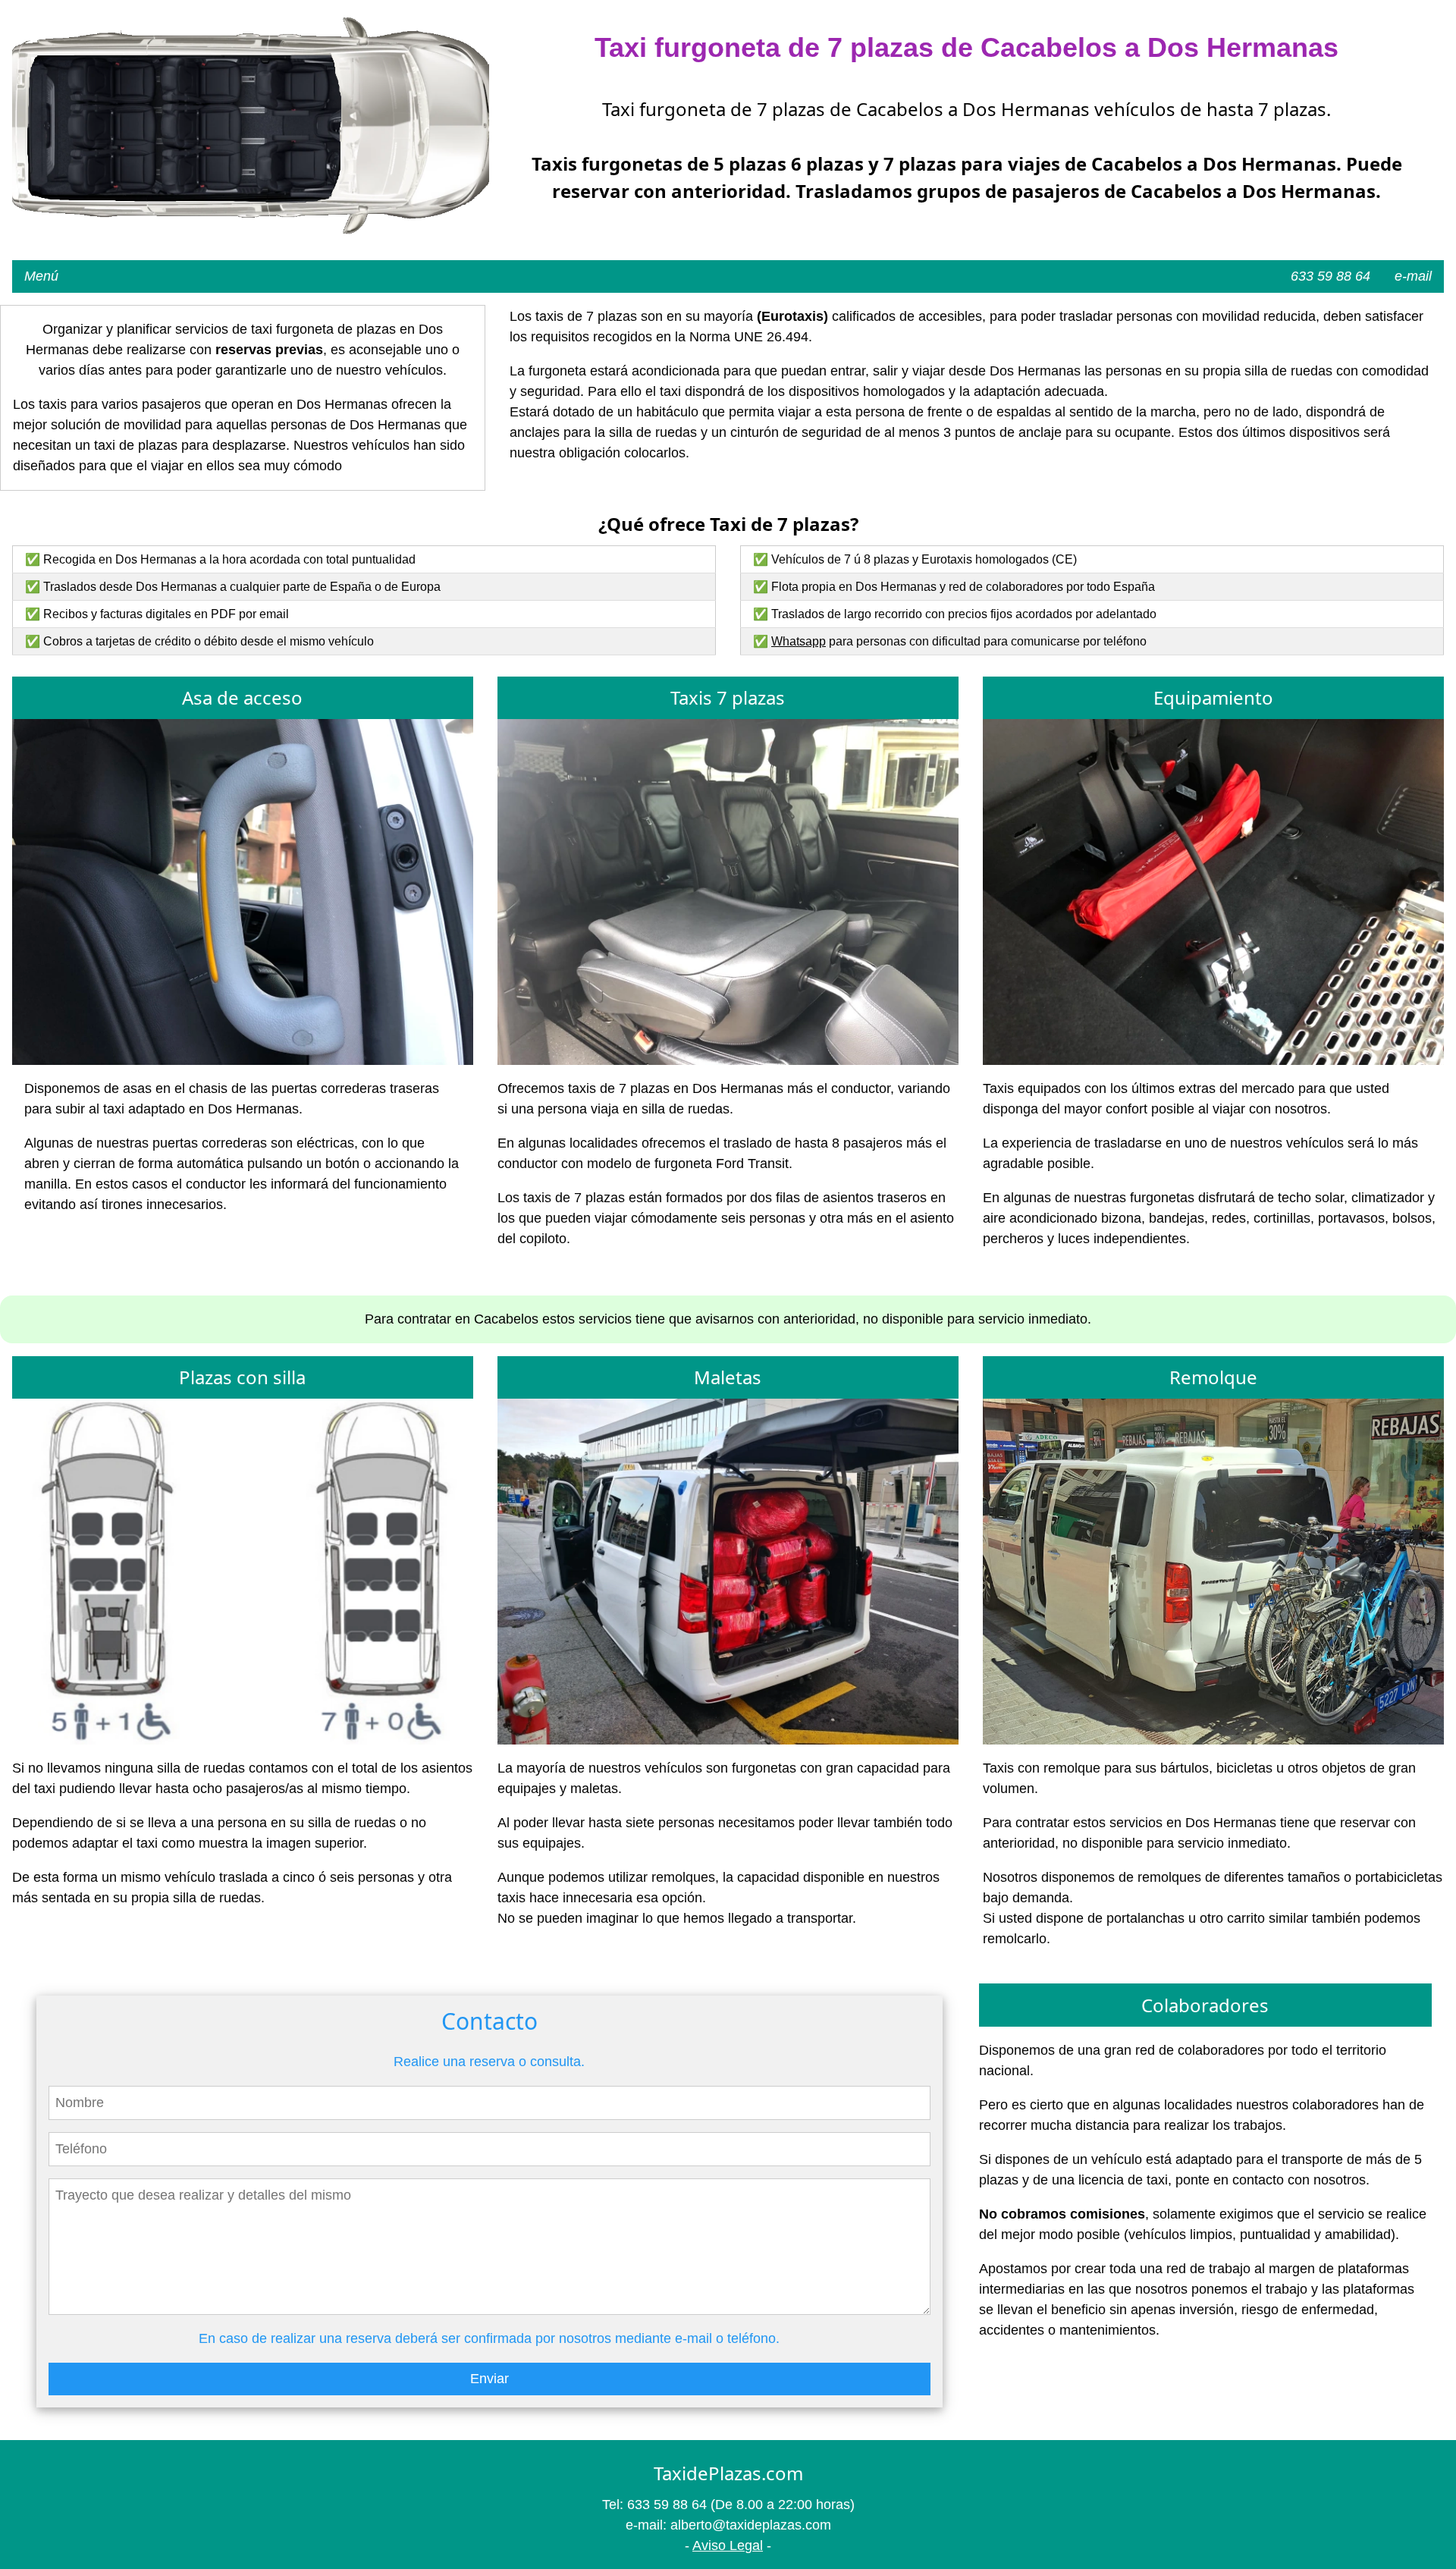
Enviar (490, 2379)
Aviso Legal (728, 2545)
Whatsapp (799, 641)
